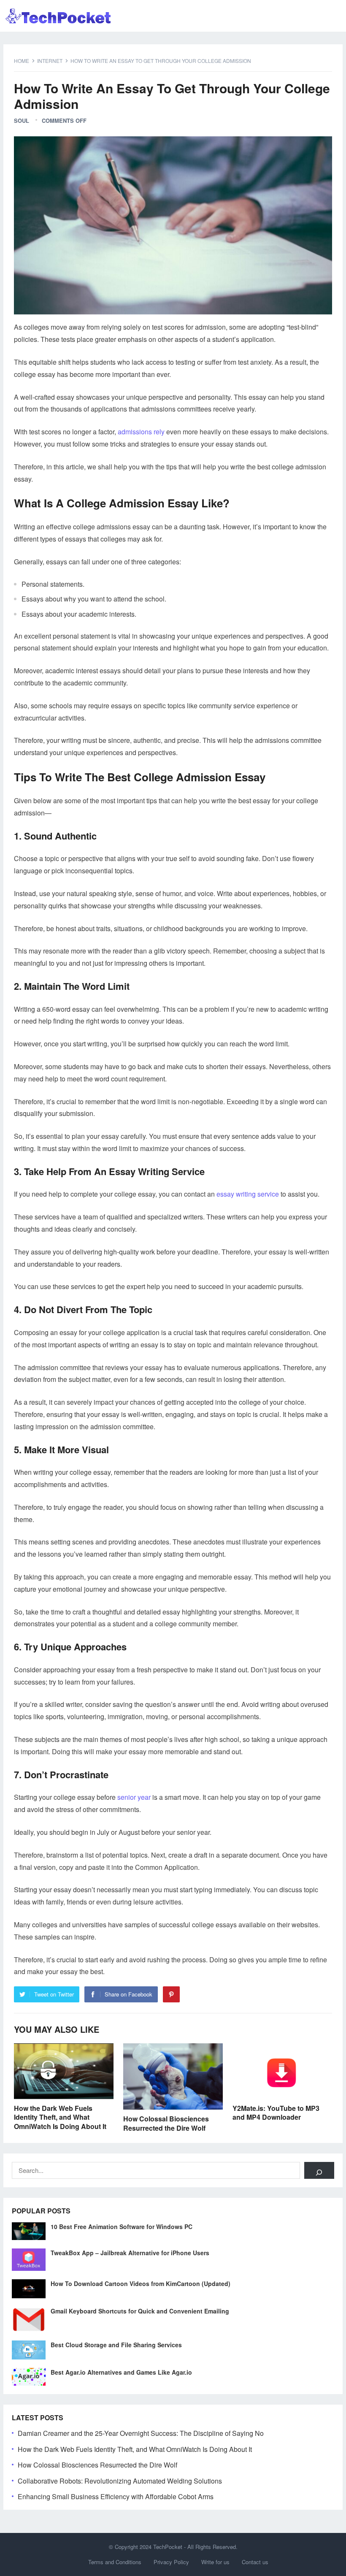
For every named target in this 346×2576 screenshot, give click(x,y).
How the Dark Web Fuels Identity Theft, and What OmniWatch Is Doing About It (60, 2117)
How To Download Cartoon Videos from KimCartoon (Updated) (141, 2283)
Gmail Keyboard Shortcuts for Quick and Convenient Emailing (140, 2311)
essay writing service (248, 1194)
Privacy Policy (171, 2562)
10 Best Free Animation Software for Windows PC (122, 2227)
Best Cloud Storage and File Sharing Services (116, 2345)
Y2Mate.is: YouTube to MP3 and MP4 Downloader (276, 2113)
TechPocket (168, 2547)
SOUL (22, 121)
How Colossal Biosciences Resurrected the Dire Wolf (166, 2123)
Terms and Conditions (115, 2562)
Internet (50, 61)
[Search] (319, 2170)
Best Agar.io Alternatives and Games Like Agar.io (121, 2372)
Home (22, 61)
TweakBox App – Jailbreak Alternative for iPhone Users (130, 2253)
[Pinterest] (171, 1994)
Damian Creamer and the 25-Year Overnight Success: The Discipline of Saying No (141, 2433)
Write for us (215, 2562)
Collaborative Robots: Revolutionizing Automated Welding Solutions (120, 2481)
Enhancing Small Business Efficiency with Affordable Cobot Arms (116, 2496)
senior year (134, 1797)
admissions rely (141, 432)
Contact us (255, 2562)
